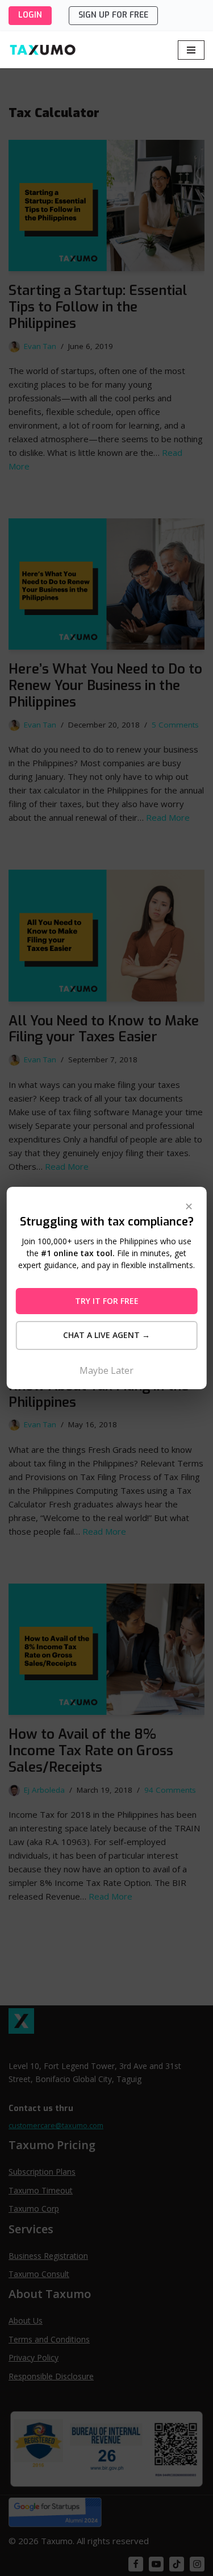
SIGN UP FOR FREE (113, 15)
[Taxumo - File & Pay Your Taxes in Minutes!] (43, 50)
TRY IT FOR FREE (107, 1301)
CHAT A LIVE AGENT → (106, 1335)
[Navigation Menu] (191, 50)
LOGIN (30, 15)
